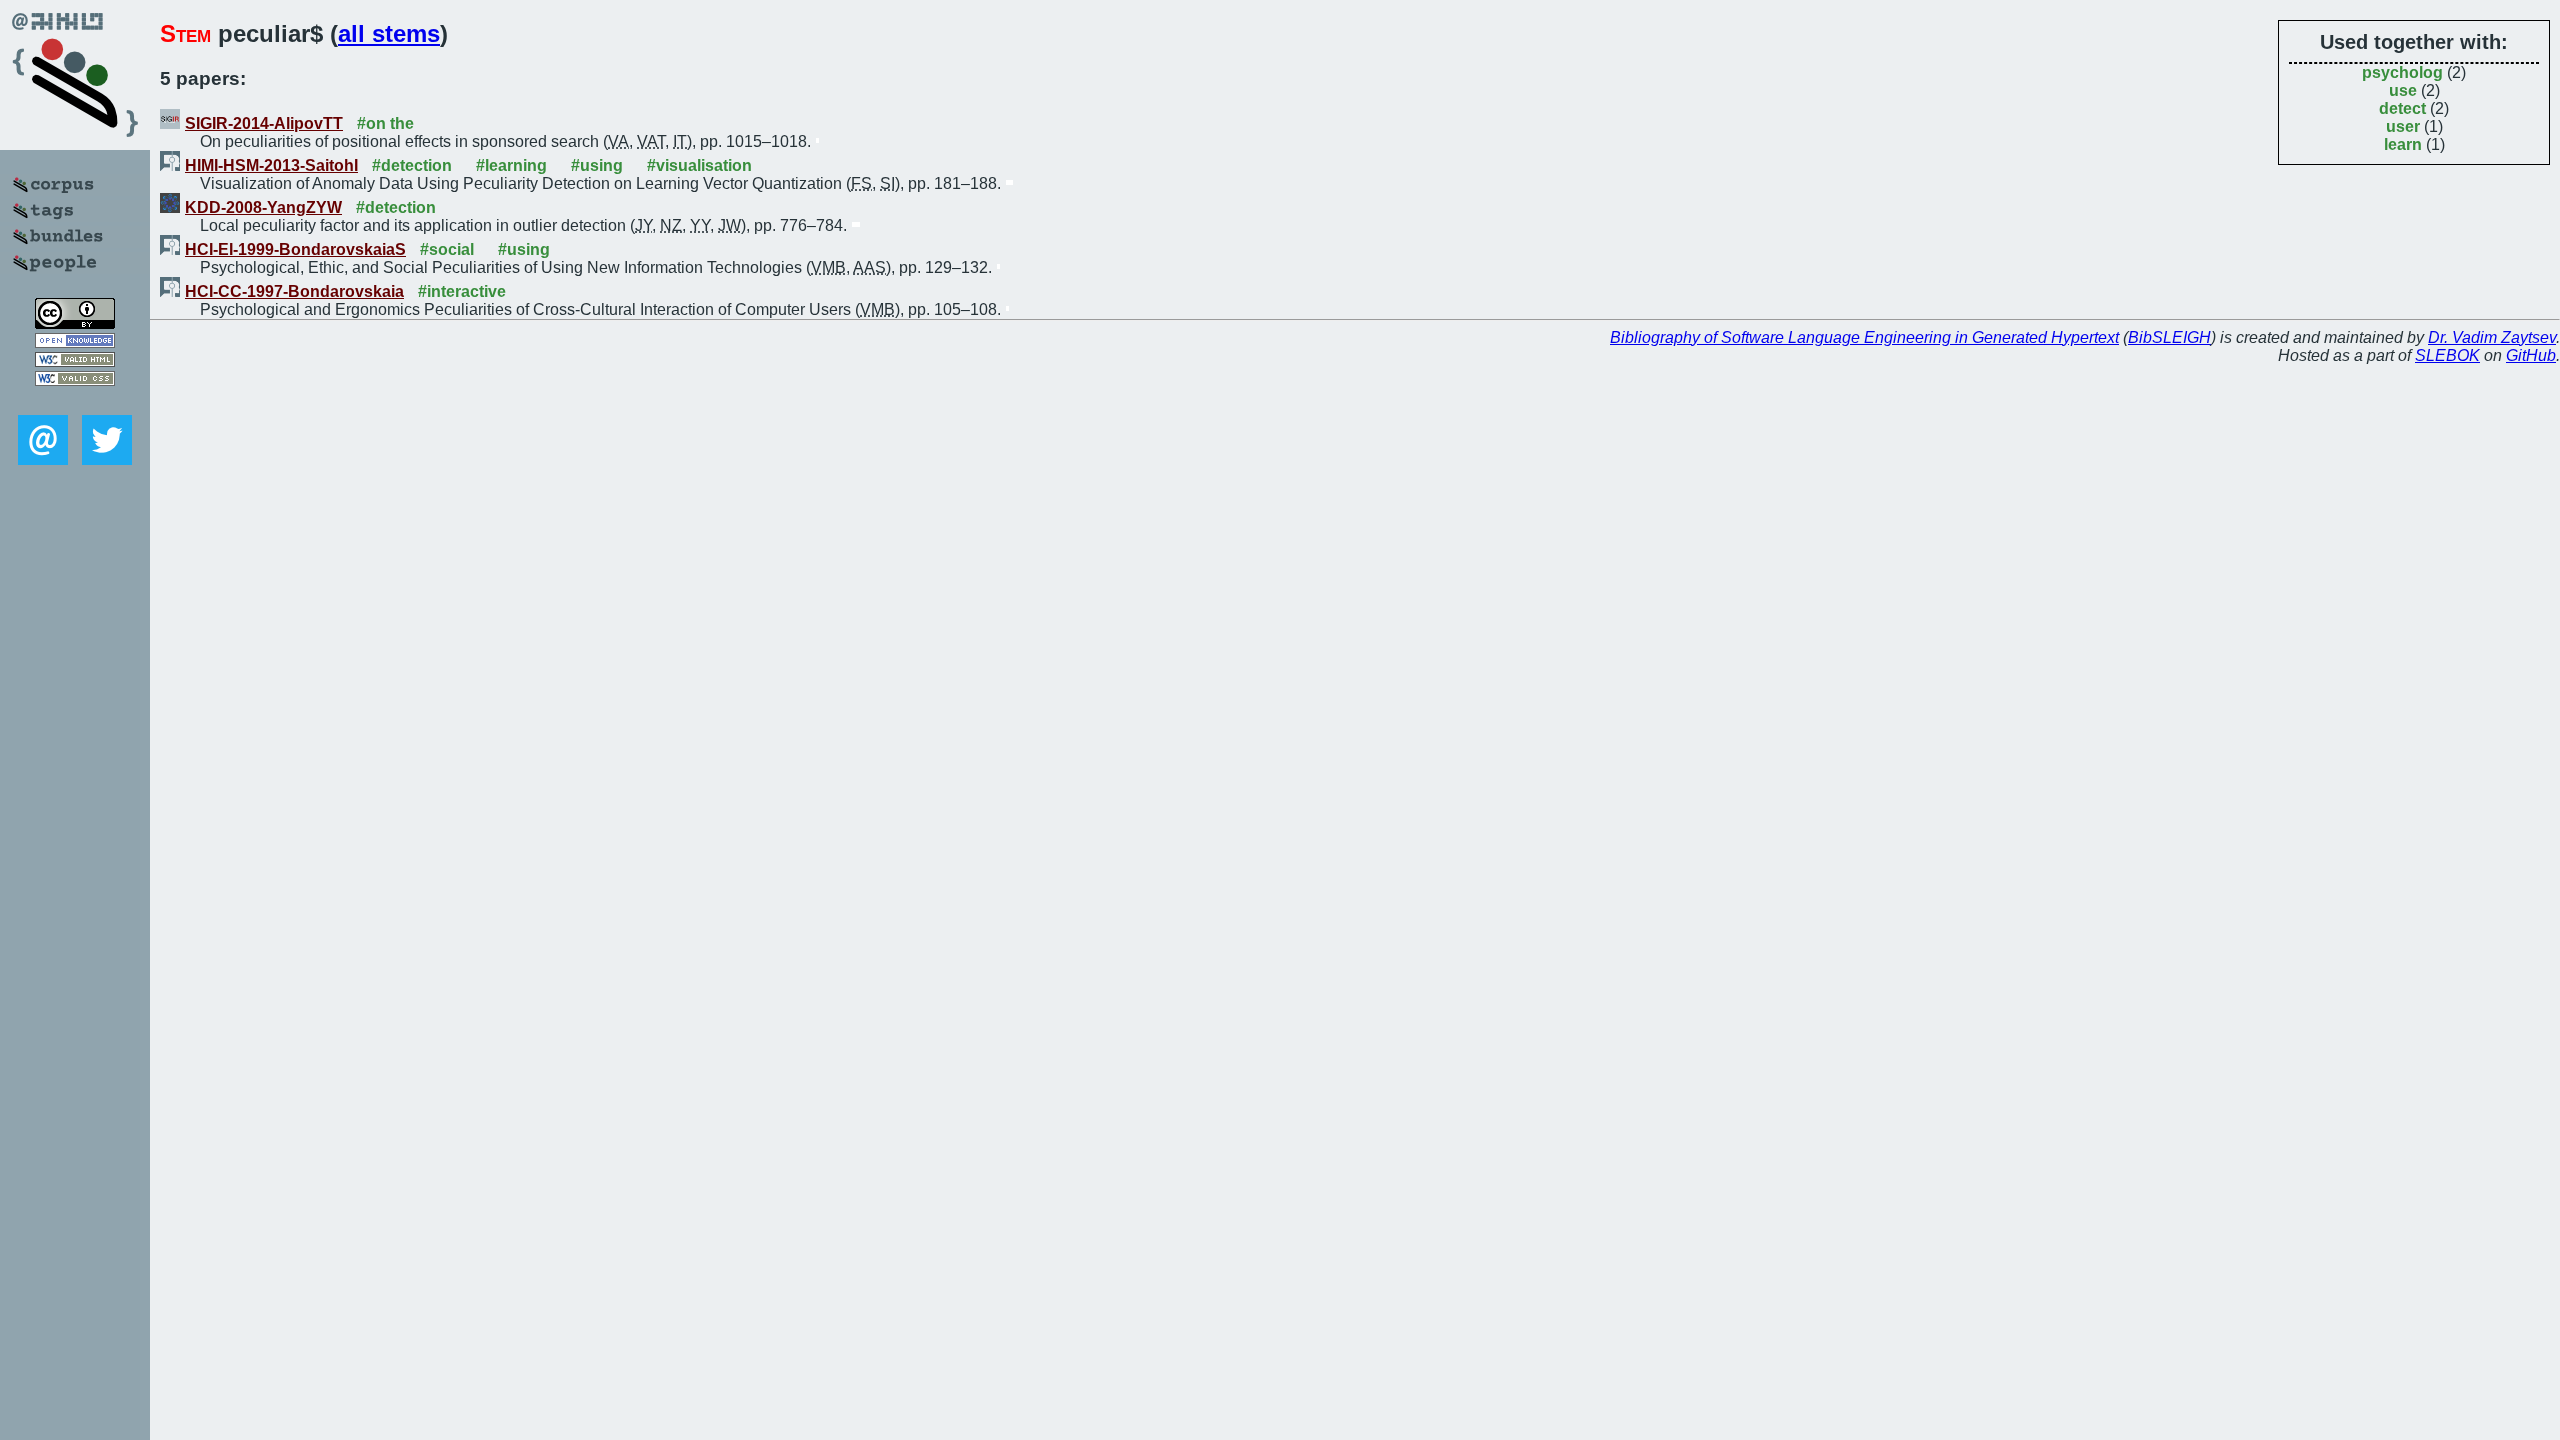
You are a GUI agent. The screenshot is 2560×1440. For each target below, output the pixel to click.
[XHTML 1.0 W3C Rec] (75, 361)
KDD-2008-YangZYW (263, 207)
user (2403, 126)
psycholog (2402, 72)
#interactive (462, 291)
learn (2403, 144)
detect (2402, 108)
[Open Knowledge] (75, 342)
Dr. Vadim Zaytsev (2492, 337)
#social (447, 249)
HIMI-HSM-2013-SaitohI (271, 165)
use (2403, 90)
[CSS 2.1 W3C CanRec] (75, 400)
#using (597, 165)
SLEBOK (2447, 355)
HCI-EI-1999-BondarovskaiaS (295, 249)
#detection (412, 165)
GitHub (2531, 355)
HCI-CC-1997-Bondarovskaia (294, 291)
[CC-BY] (75, 323)
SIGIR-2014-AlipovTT (264, 123)
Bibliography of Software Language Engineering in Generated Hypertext (1864, 337)
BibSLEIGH (2169, 337)
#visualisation (699, 165)
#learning (511, 165)
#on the (385, 123)
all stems (389, 33)
